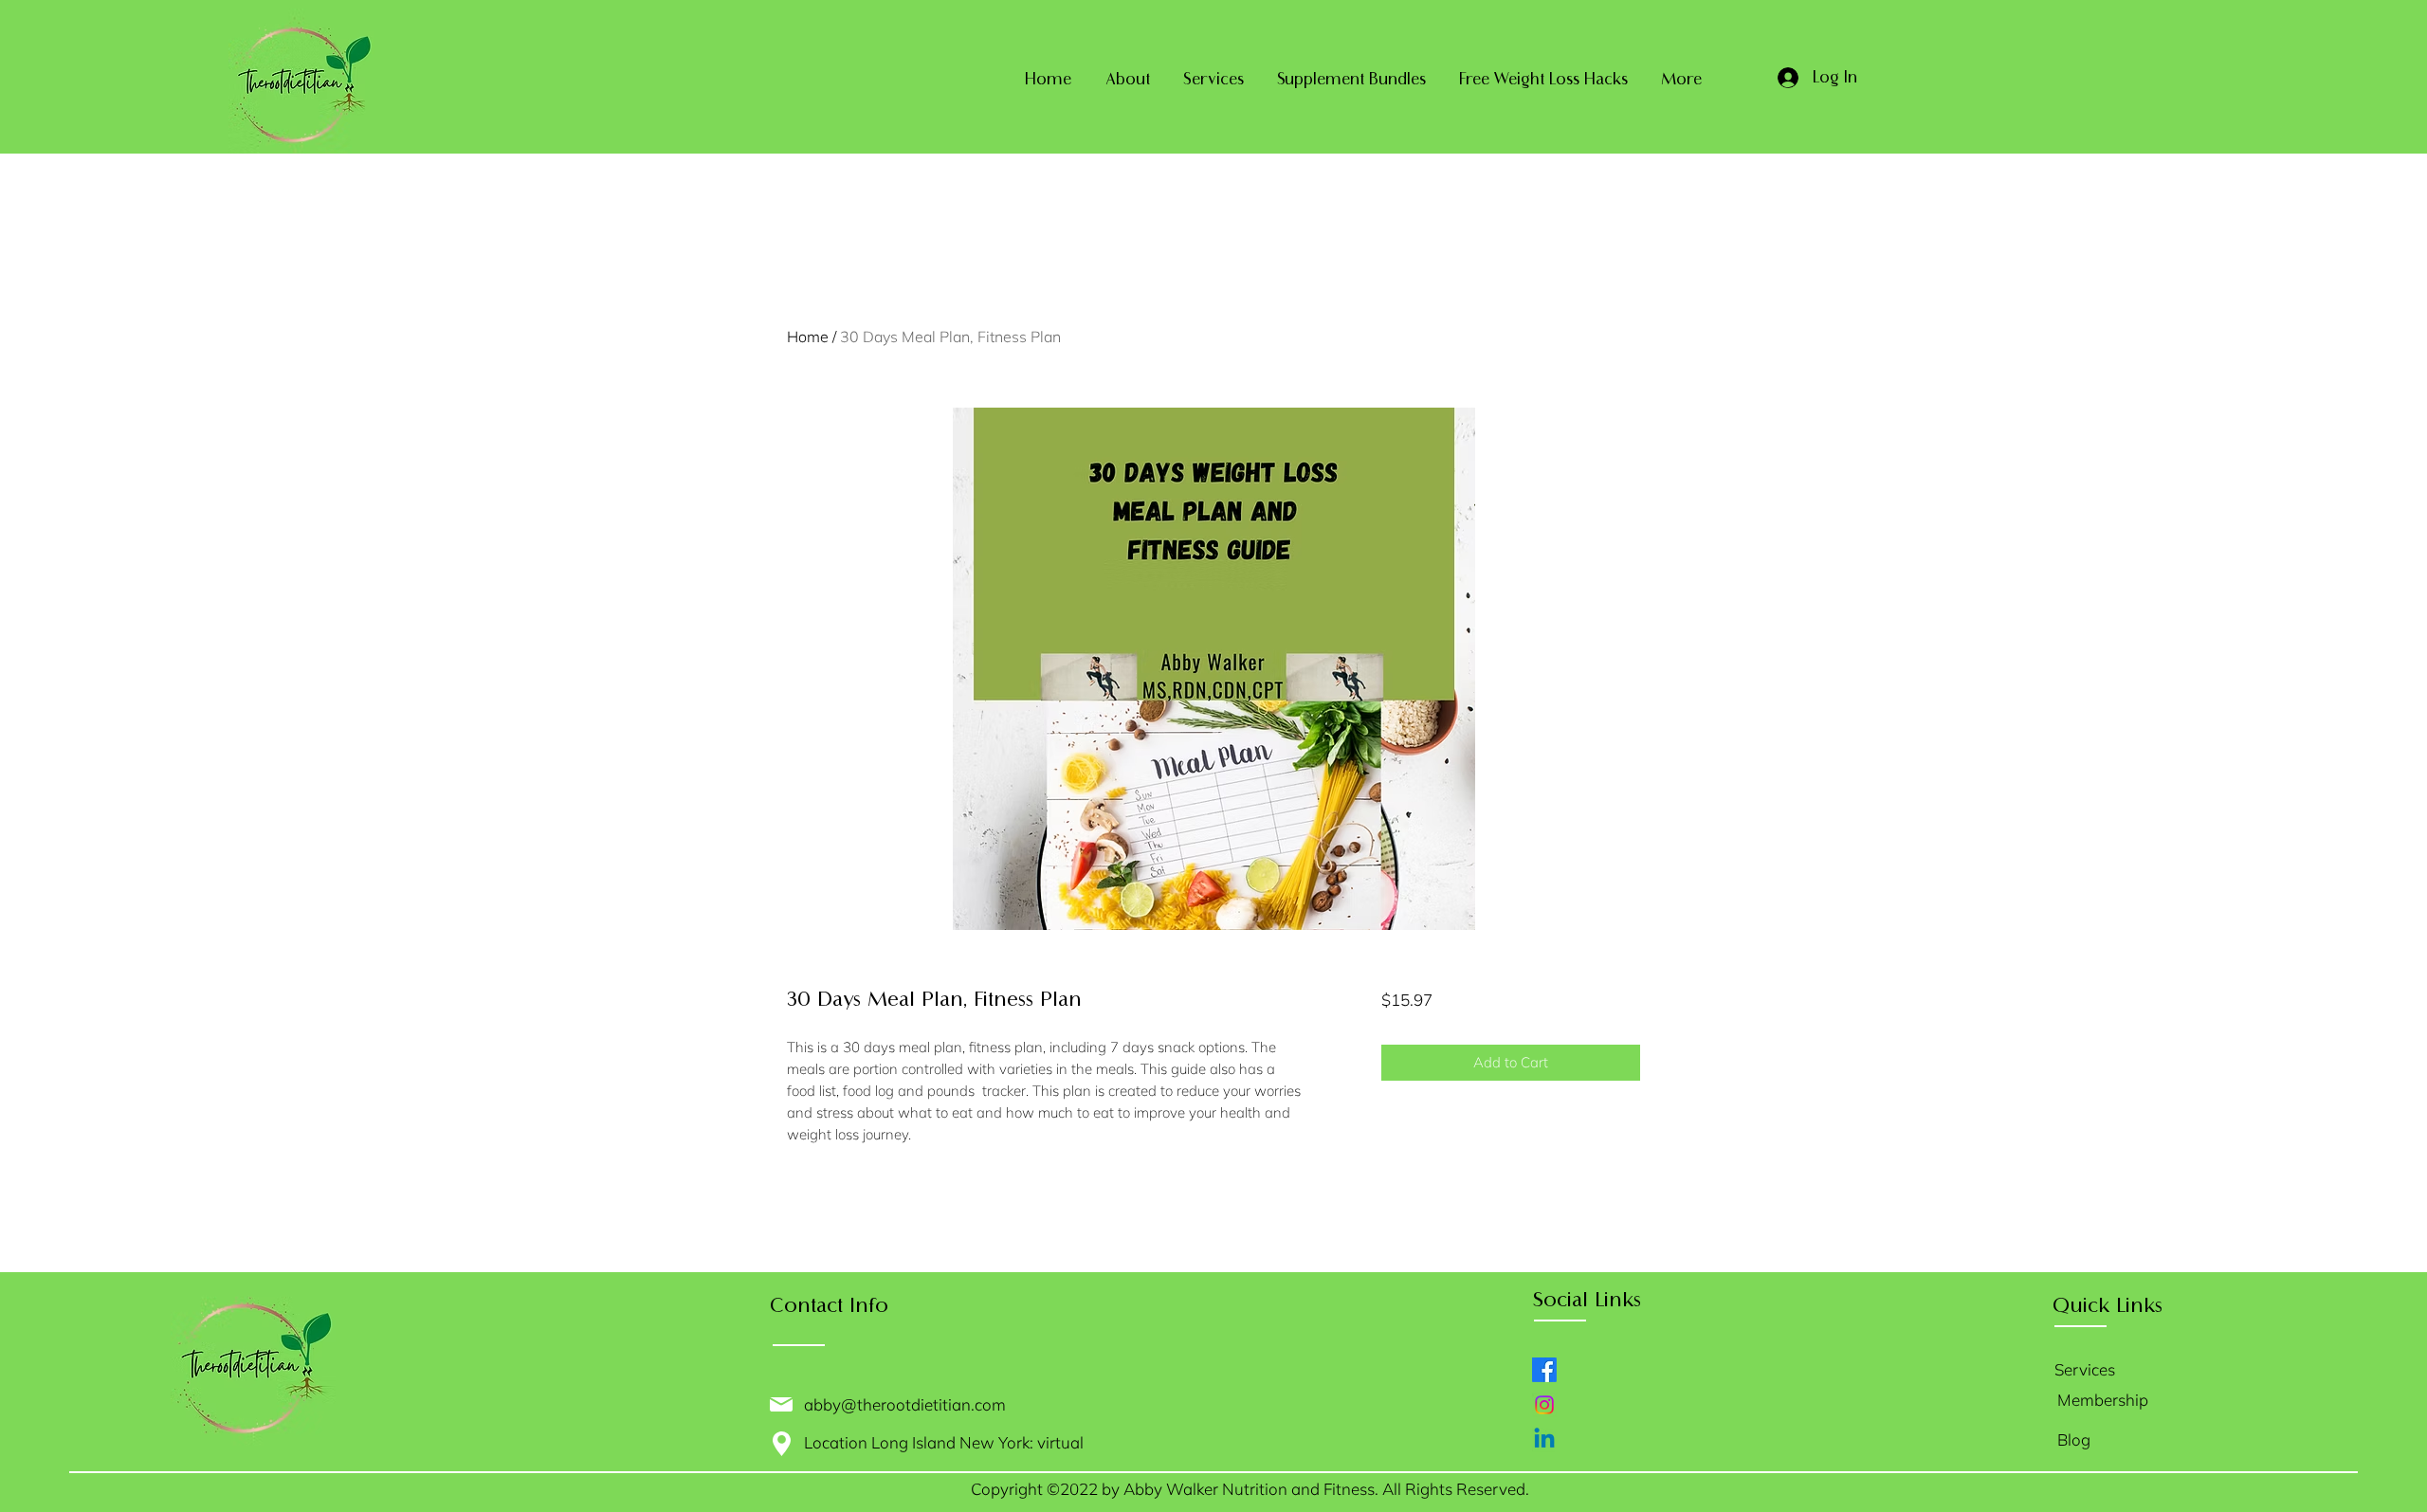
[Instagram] (1544, 1405)
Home (808, 337)
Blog (2074, 1439)
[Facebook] (1544, 1370)
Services (2085, 1369)
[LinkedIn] (1544, 1440)
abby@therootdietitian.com (905, 1404)
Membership (2103, 1400)
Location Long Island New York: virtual (948, 1442)
